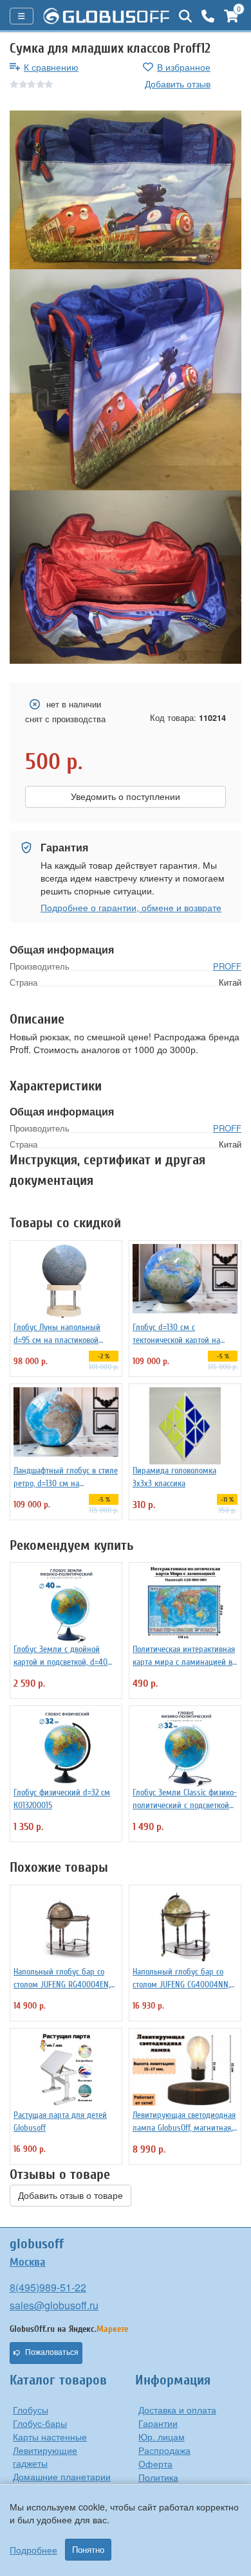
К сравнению (51, 67)
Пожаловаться (52, 2352)
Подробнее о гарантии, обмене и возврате (131, 907)
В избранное (184, 67)
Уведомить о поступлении (126, 797)
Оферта (155, 2464)
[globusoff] (106, 16)
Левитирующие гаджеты (45, 2456)
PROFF (227, 966)
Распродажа (164, 2450)
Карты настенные (50, 2437)
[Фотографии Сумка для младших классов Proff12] (126, 190)
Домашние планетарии (62, 2476)
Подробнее (33, 2550)
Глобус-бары (40, 2423)
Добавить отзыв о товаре (70, 2196)
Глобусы (31, 2410)
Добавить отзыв (178, 84)
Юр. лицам (162, 2437)
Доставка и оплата (177, 2410)
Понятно (88, 2550)
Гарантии (158, 2423)
